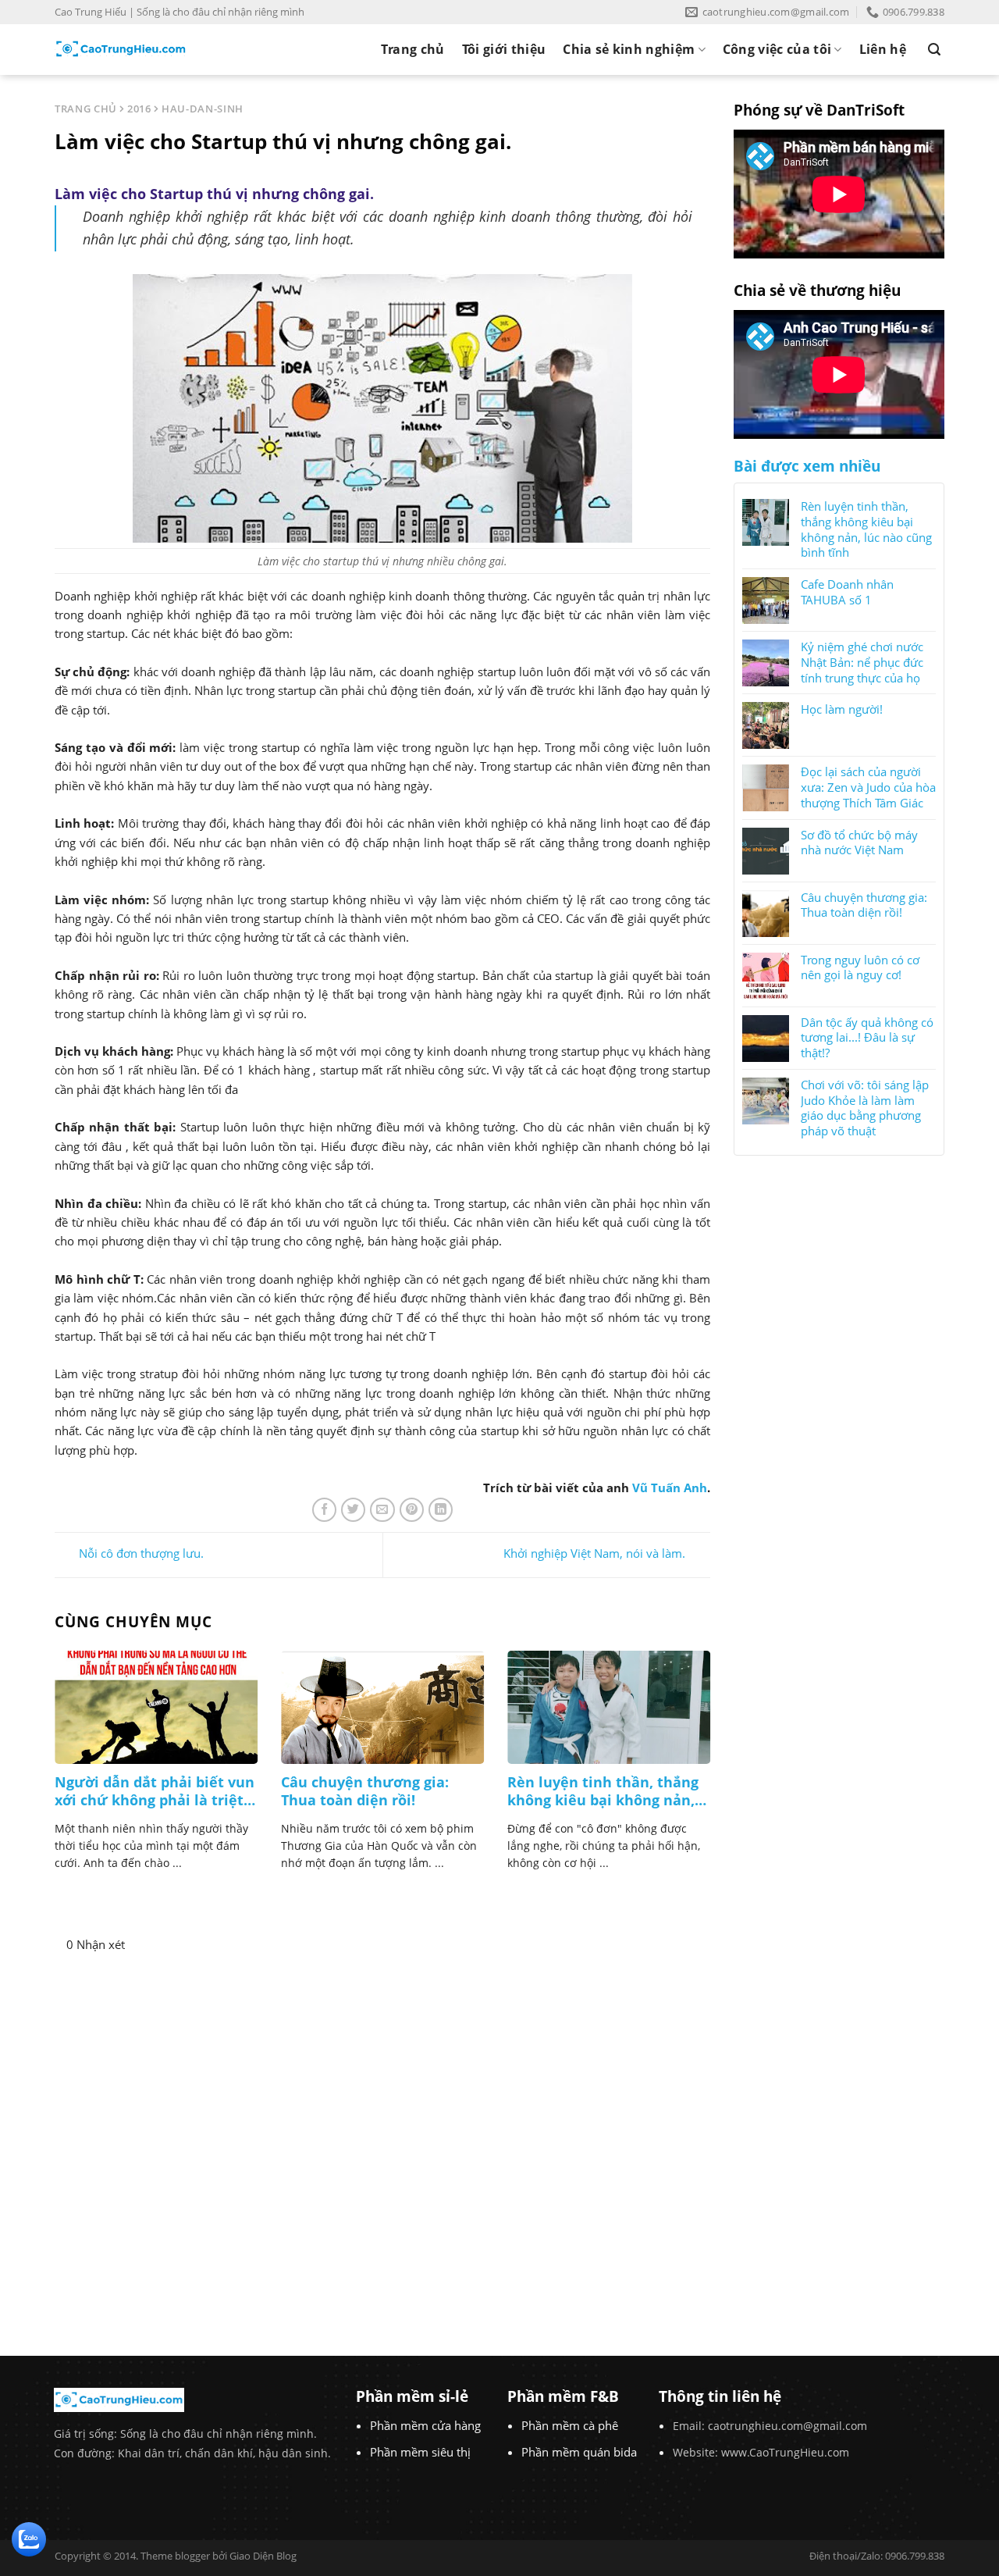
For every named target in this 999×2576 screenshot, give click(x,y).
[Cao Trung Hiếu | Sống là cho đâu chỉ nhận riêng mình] (121, 49)
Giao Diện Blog (263, 2556)
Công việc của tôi (777, 49)
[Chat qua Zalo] (29, 2538)
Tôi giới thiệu (504, 49)
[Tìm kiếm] (934, 50)
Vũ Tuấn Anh (670, 1488)
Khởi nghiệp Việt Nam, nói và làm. (594, 1554)
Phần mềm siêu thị (420, 2452)
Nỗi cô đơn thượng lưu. (141, 1554)
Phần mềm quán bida (579, 2452)
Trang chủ (413, 49)
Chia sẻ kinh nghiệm (629, 49)
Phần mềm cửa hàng (425, 2425)
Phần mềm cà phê (570, 2425)
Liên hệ (883, 49)
